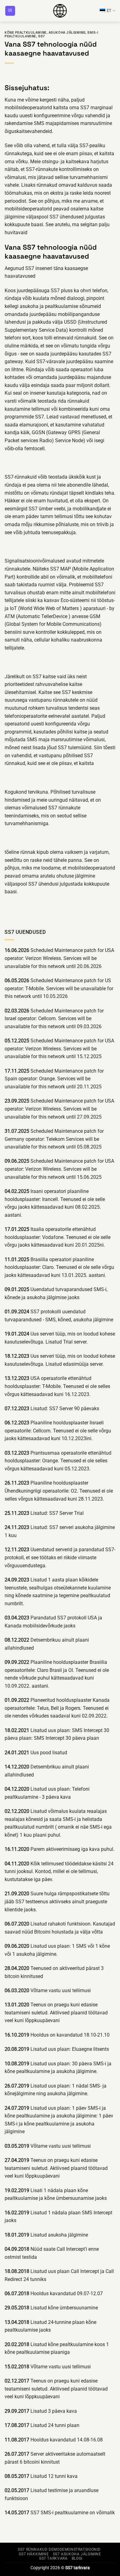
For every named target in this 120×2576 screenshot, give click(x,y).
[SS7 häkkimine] (60, 11)
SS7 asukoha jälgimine (77, 2554)
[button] (10, 11)
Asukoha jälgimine (67, 32)
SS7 (42, 36)
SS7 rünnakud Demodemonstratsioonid (59, 2549)
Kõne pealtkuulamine (26, 32)
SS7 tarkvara (53, 2558)
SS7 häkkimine (34, 2554)
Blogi (77, 2558)
